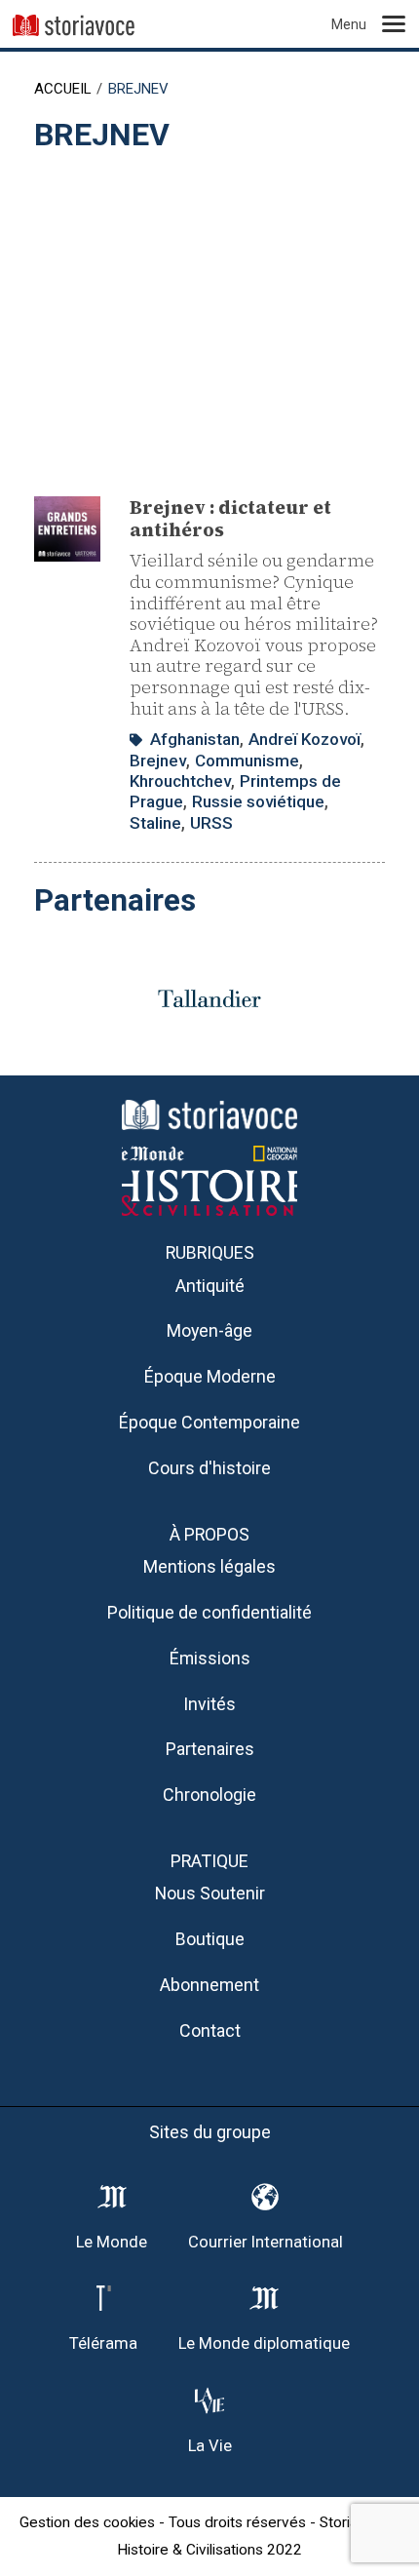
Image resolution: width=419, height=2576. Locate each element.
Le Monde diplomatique (264, 2343)
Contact (210, 2030)
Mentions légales (209, 1566)
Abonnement (209, 1985)
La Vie (210, 2446)
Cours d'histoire (209, 1468)
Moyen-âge (209, 1330)
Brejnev (158, 761)
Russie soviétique (258, 801)
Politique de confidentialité (209, 1612)
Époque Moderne (210, 1376)
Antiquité (210, 1286)
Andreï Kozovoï (305, 739)
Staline (155, 823)
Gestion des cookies (87, 2522)
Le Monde (112, 2242)
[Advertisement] (209, 315)
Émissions (210, 1658)
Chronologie (209, 1795)
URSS (211, 823)
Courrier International (266, 2242)
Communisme (247, 761)
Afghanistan (195, 739)
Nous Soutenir (210, 1893)
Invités (209, 1704)
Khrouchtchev (180, 781)
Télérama (103, 2343)
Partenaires (210, 1749)
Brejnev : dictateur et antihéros (230, 518)
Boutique (210, 1939)
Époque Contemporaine (209, 1422)
